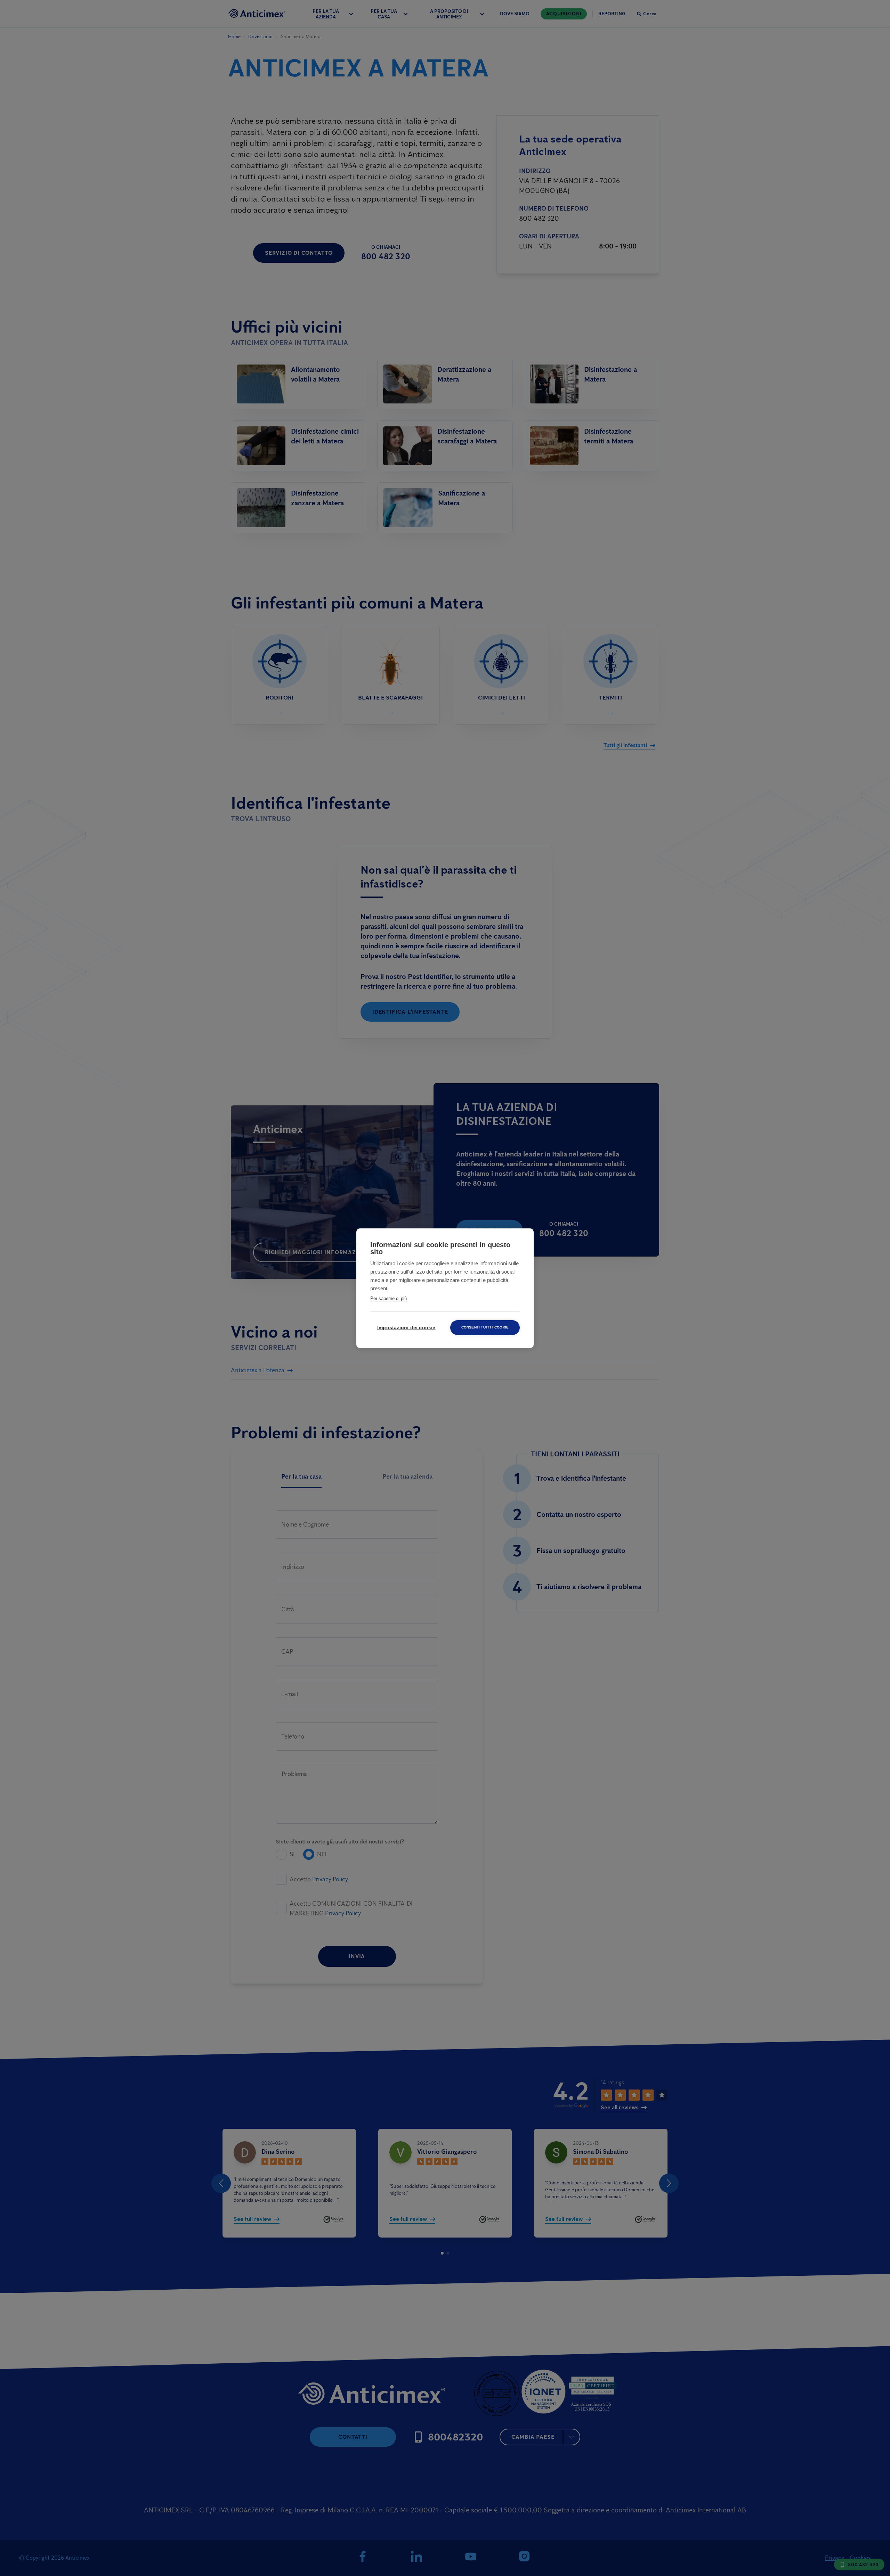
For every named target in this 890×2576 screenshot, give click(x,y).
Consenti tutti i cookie (485, 1327)
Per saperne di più (389, 1298)
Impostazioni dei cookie (406, 1328)
